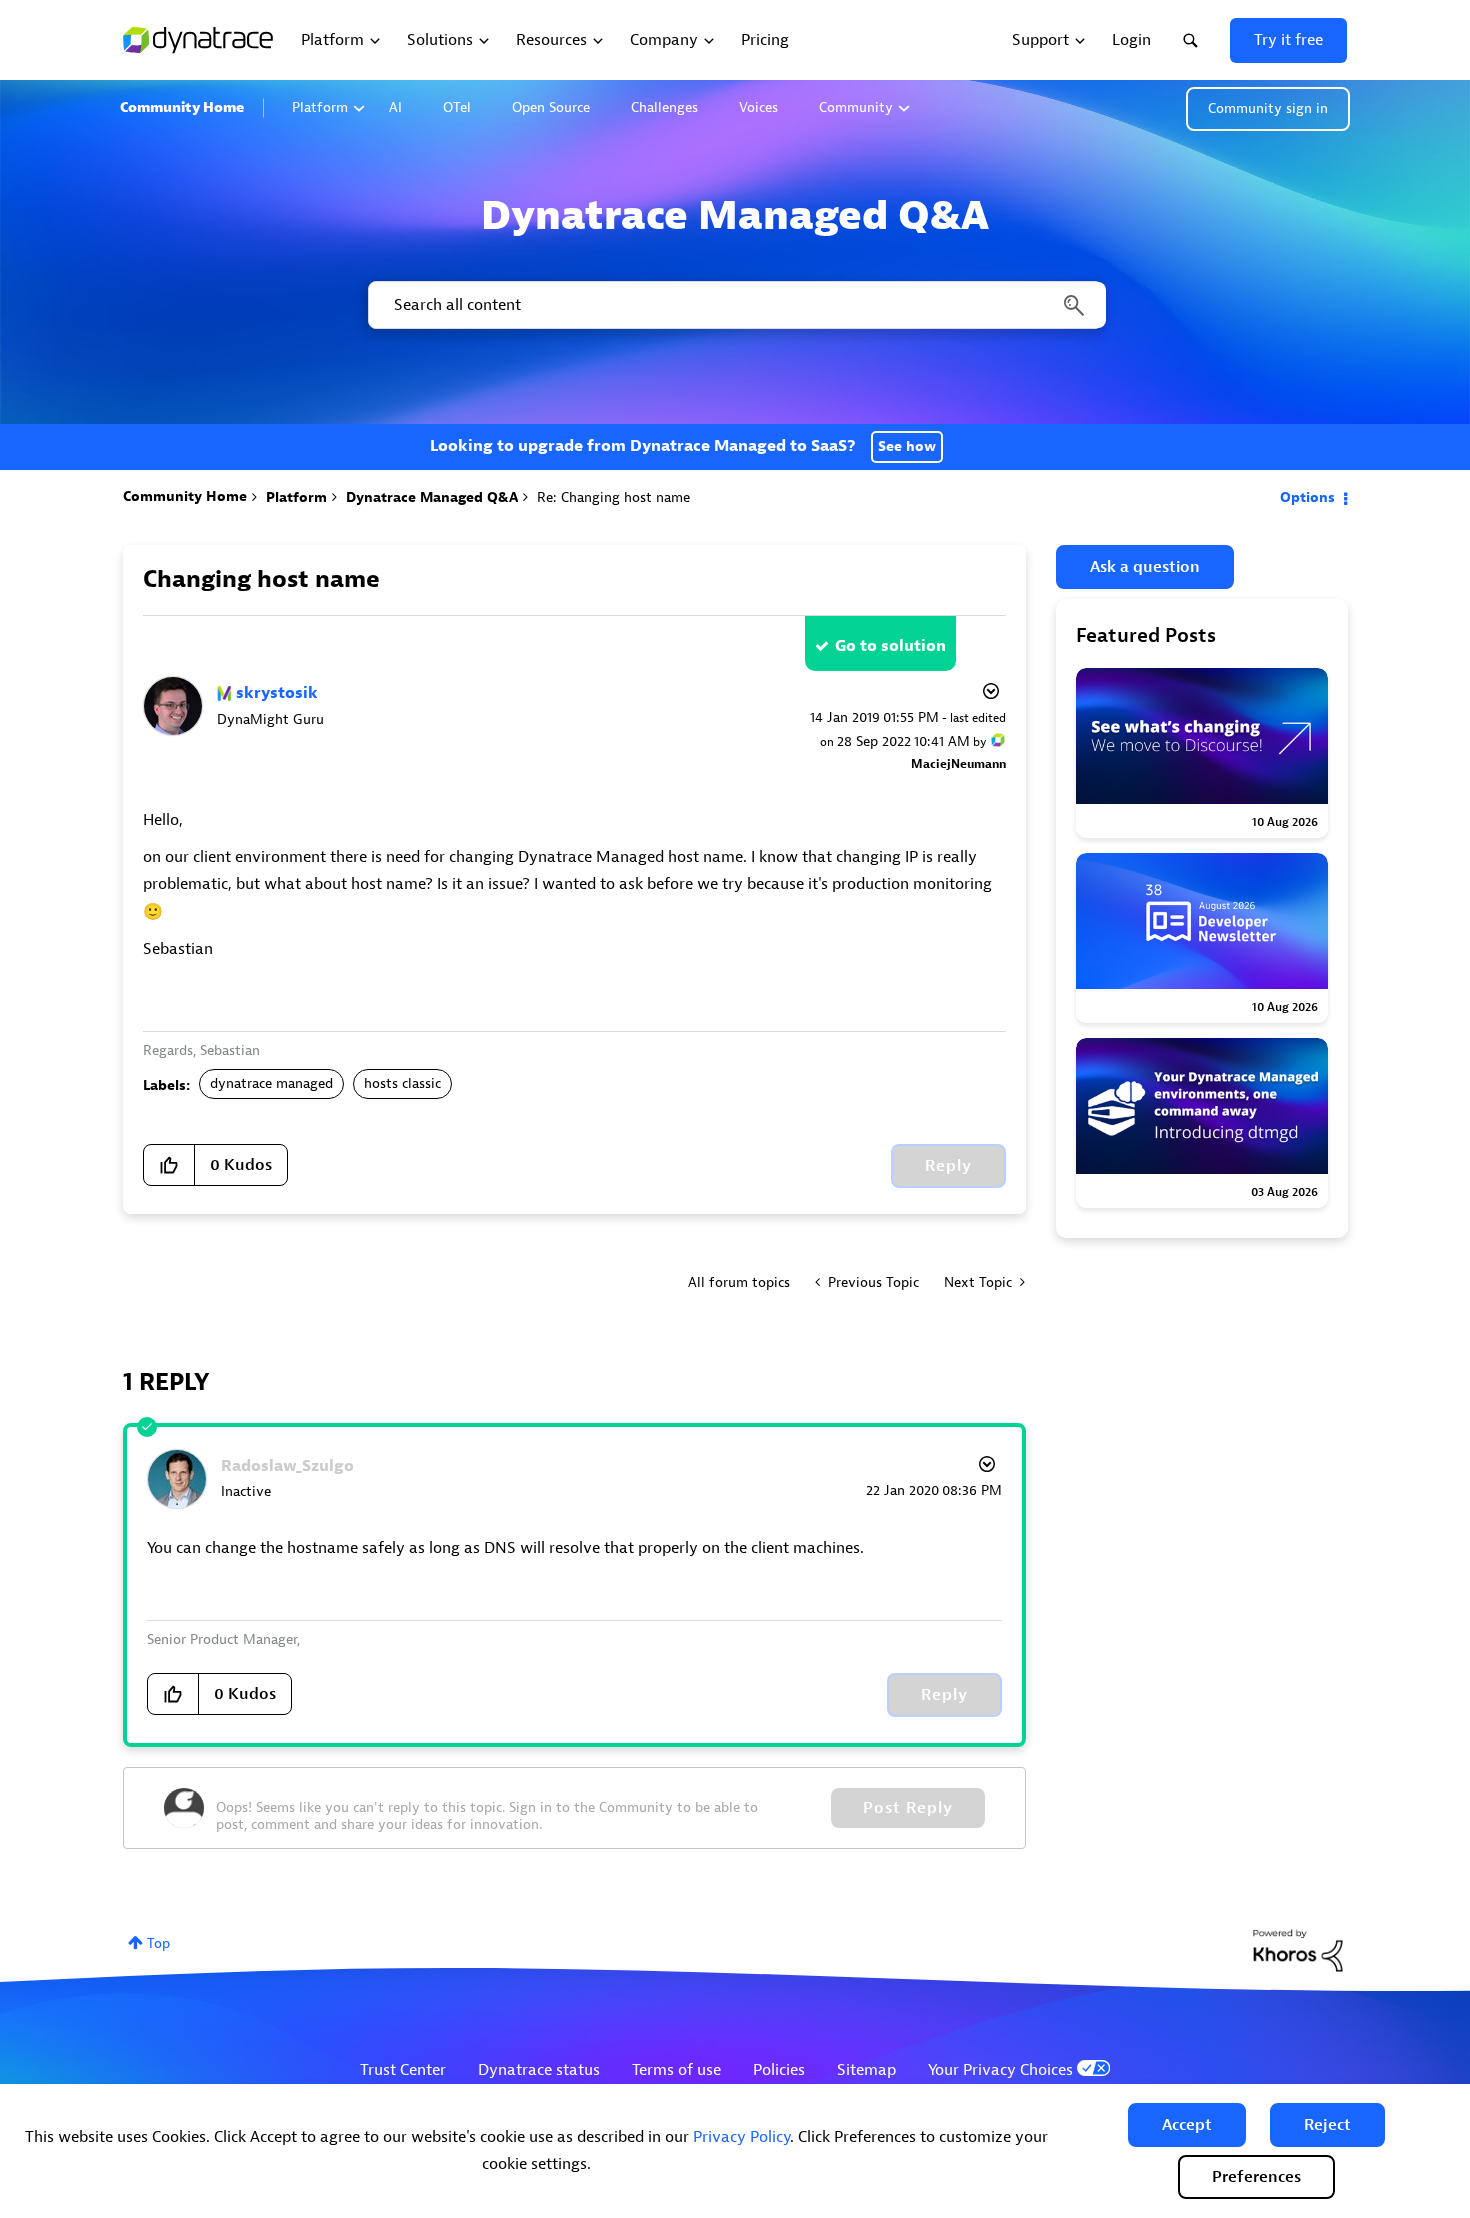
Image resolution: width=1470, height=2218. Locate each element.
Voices (758, 107)
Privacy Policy (741, 2137)
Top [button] (158, 1943)
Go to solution (890, 646)
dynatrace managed (271, 1083)
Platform (320, 107)
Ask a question (1145, 567)
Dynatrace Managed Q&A (432, 497)
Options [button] (1307, 497)
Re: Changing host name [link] (613, 497)
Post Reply (908, 1808)
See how (907, 446)
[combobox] (735, 305)
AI (395, 107)
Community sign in (1268, 108)
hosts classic (402, 1083)
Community (856, 107)
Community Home (182, 107)
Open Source (551, 107)
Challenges (664, 107)
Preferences (1256, 2177)
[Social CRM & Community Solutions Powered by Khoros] (1298, 1949)
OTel (457, 107)
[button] (1187, 2125)
